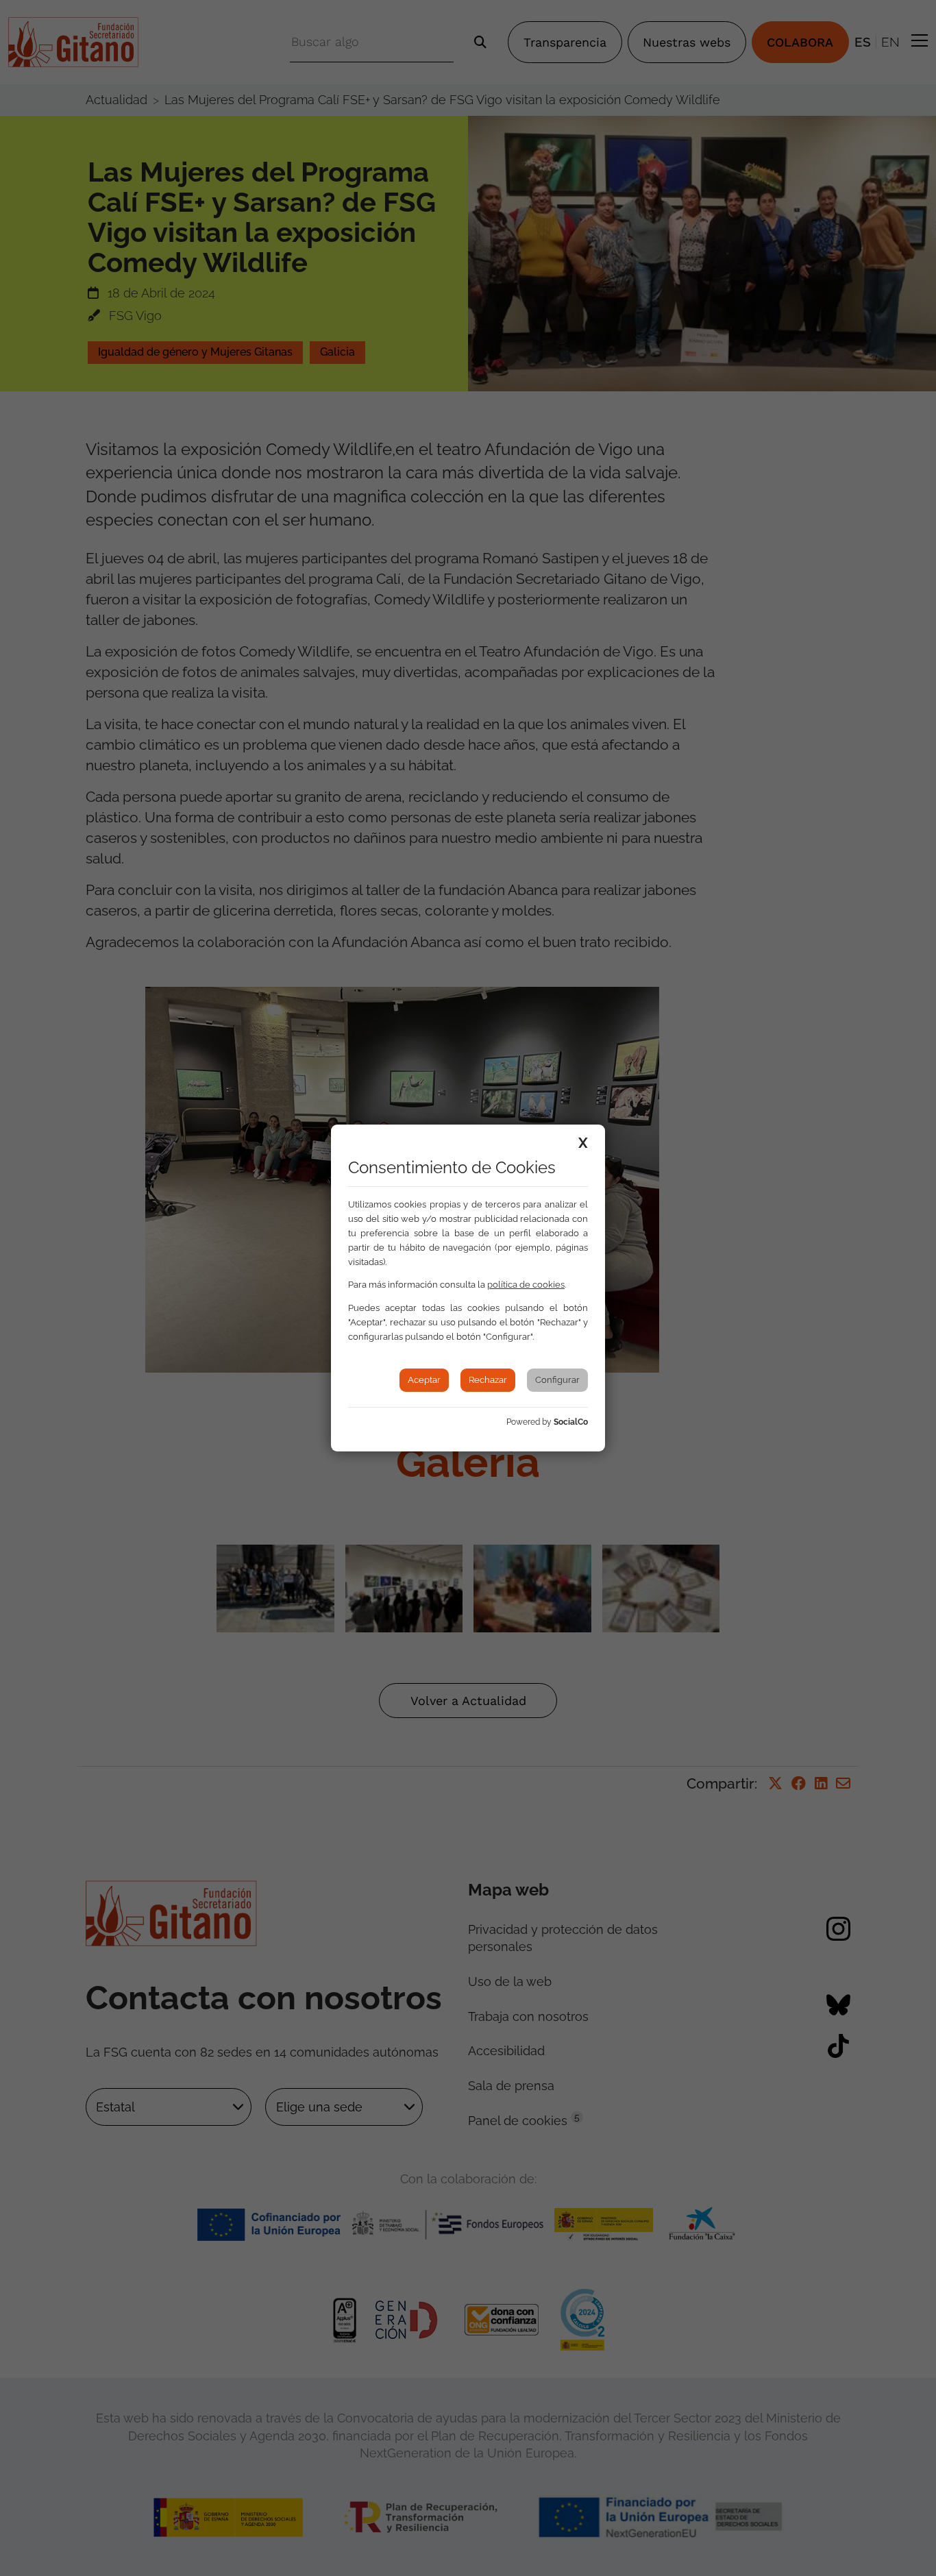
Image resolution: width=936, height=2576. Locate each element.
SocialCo (571, 1422)
